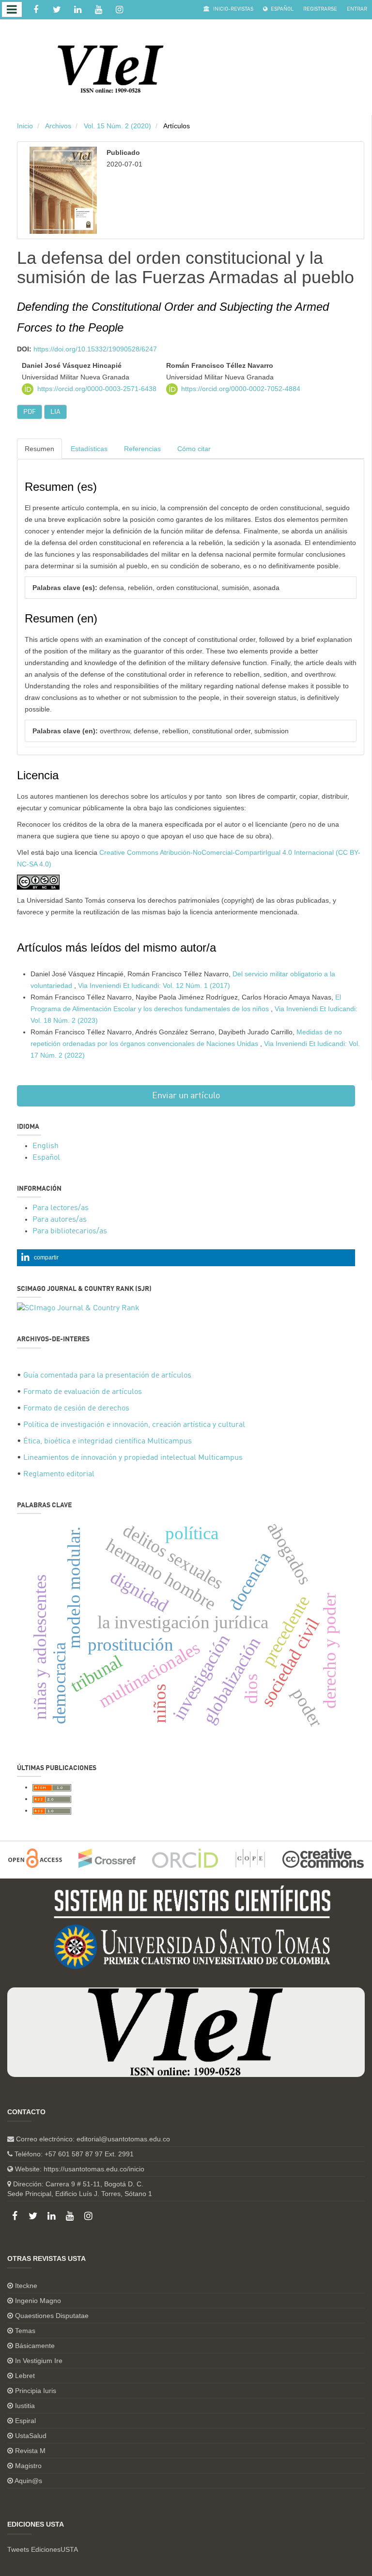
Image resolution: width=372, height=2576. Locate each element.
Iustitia (25, 2406)
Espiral (25, 2421)
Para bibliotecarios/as (70, 1231)
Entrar (357, 9)
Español (281, 9)
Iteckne (26, 2286)
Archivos (58, 126)
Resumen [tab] (39, 449)
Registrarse (320, 9)
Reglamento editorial (59, 1474)
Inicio (25, 126)
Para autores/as (60, 1220)
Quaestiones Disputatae (52, 2316)
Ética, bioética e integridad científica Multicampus (108, 1441)
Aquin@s (28, 2481)
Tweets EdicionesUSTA (43, 2549)
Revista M (30, 2451)
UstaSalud (31, 2436)
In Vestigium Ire (39, 2361)
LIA (55, 412)
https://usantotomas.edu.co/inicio (94, 2169)
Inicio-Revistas (232, 9)
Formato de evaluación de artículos (83, 1392)
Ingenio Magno (38, 2301)
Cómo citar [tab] (194, 449)
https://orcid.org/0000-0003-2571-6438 (97, 389)
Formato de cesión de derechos (76, 1409)
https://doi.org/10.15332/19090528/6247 (95, 349)
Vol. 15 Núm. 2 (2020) (117, 126)
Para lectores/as (61, 1208)
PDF (30, 412)
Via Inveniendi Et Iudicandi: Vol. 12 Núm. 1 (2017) (154, 985)
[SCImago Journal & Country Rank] (78, 1308)
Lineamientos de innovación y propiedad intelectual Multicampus (133, 1458)
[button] (186, 1258)
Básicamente (35, 2346)
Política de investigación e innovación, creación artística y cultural (134, 1425)
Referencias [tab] (142, 449)
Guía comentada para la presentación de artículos (107, 1376)
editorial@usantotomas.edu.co (123, 2139)
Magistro (28, 2466)
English (46, 1146)
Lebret (25, 2376)
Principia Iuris (36, 2391)
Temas (25, 2331)
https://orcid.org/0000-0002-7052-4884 (241, 389)
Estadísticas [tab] (89, 449)
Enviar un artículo (186, 1096)
